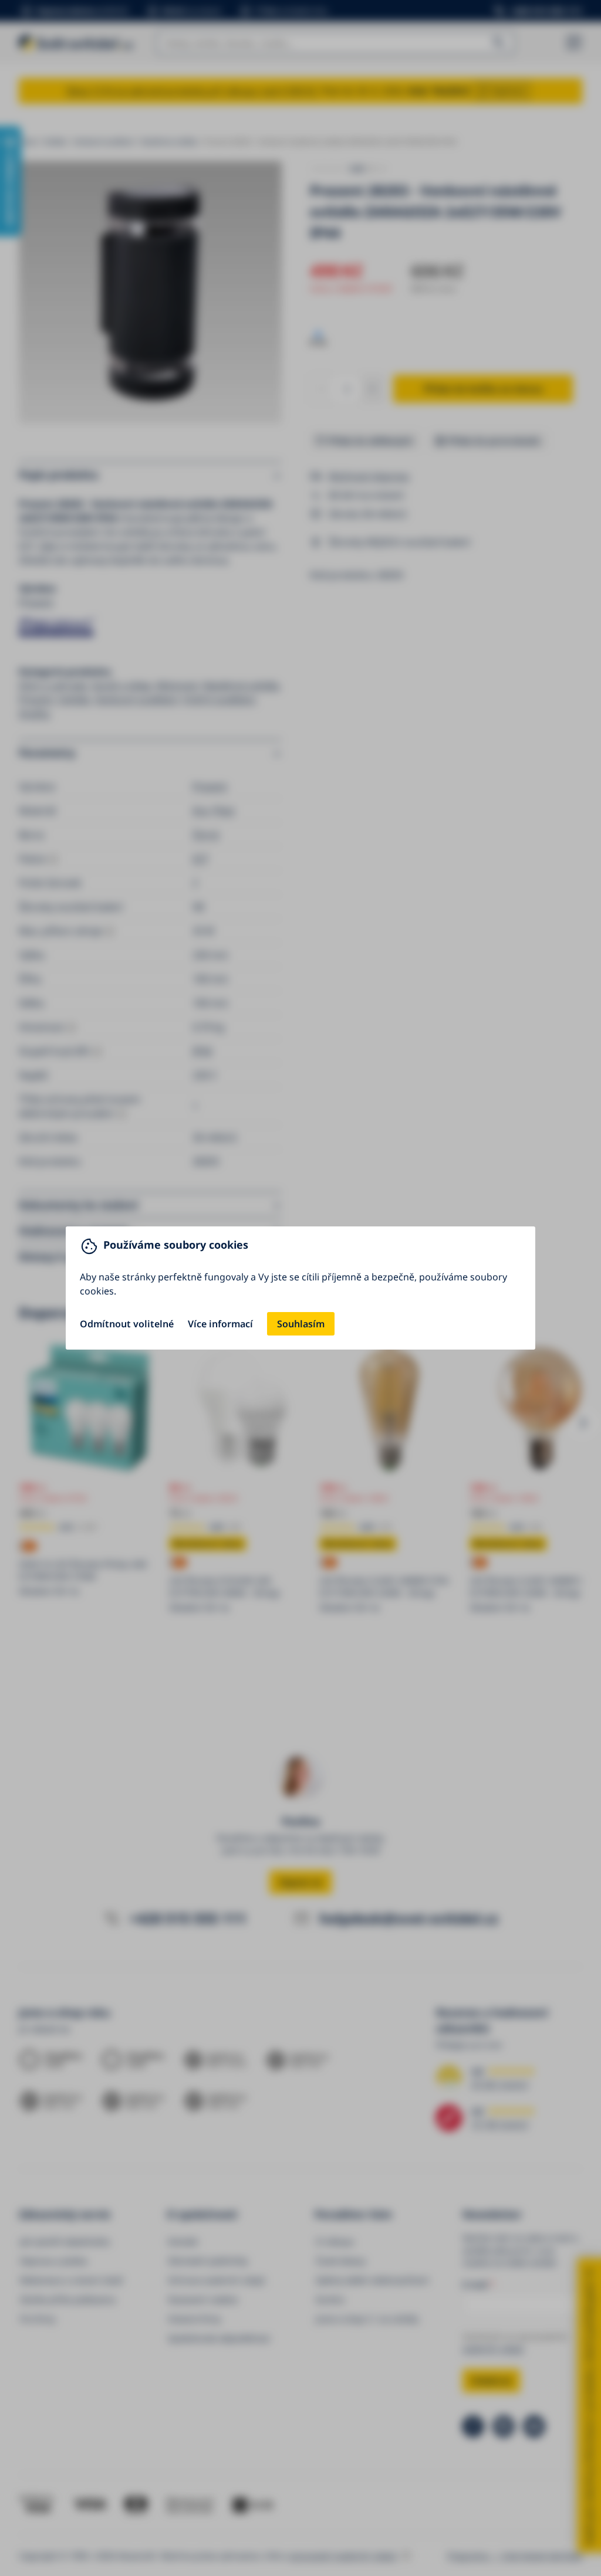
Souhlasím (301, 1324)
